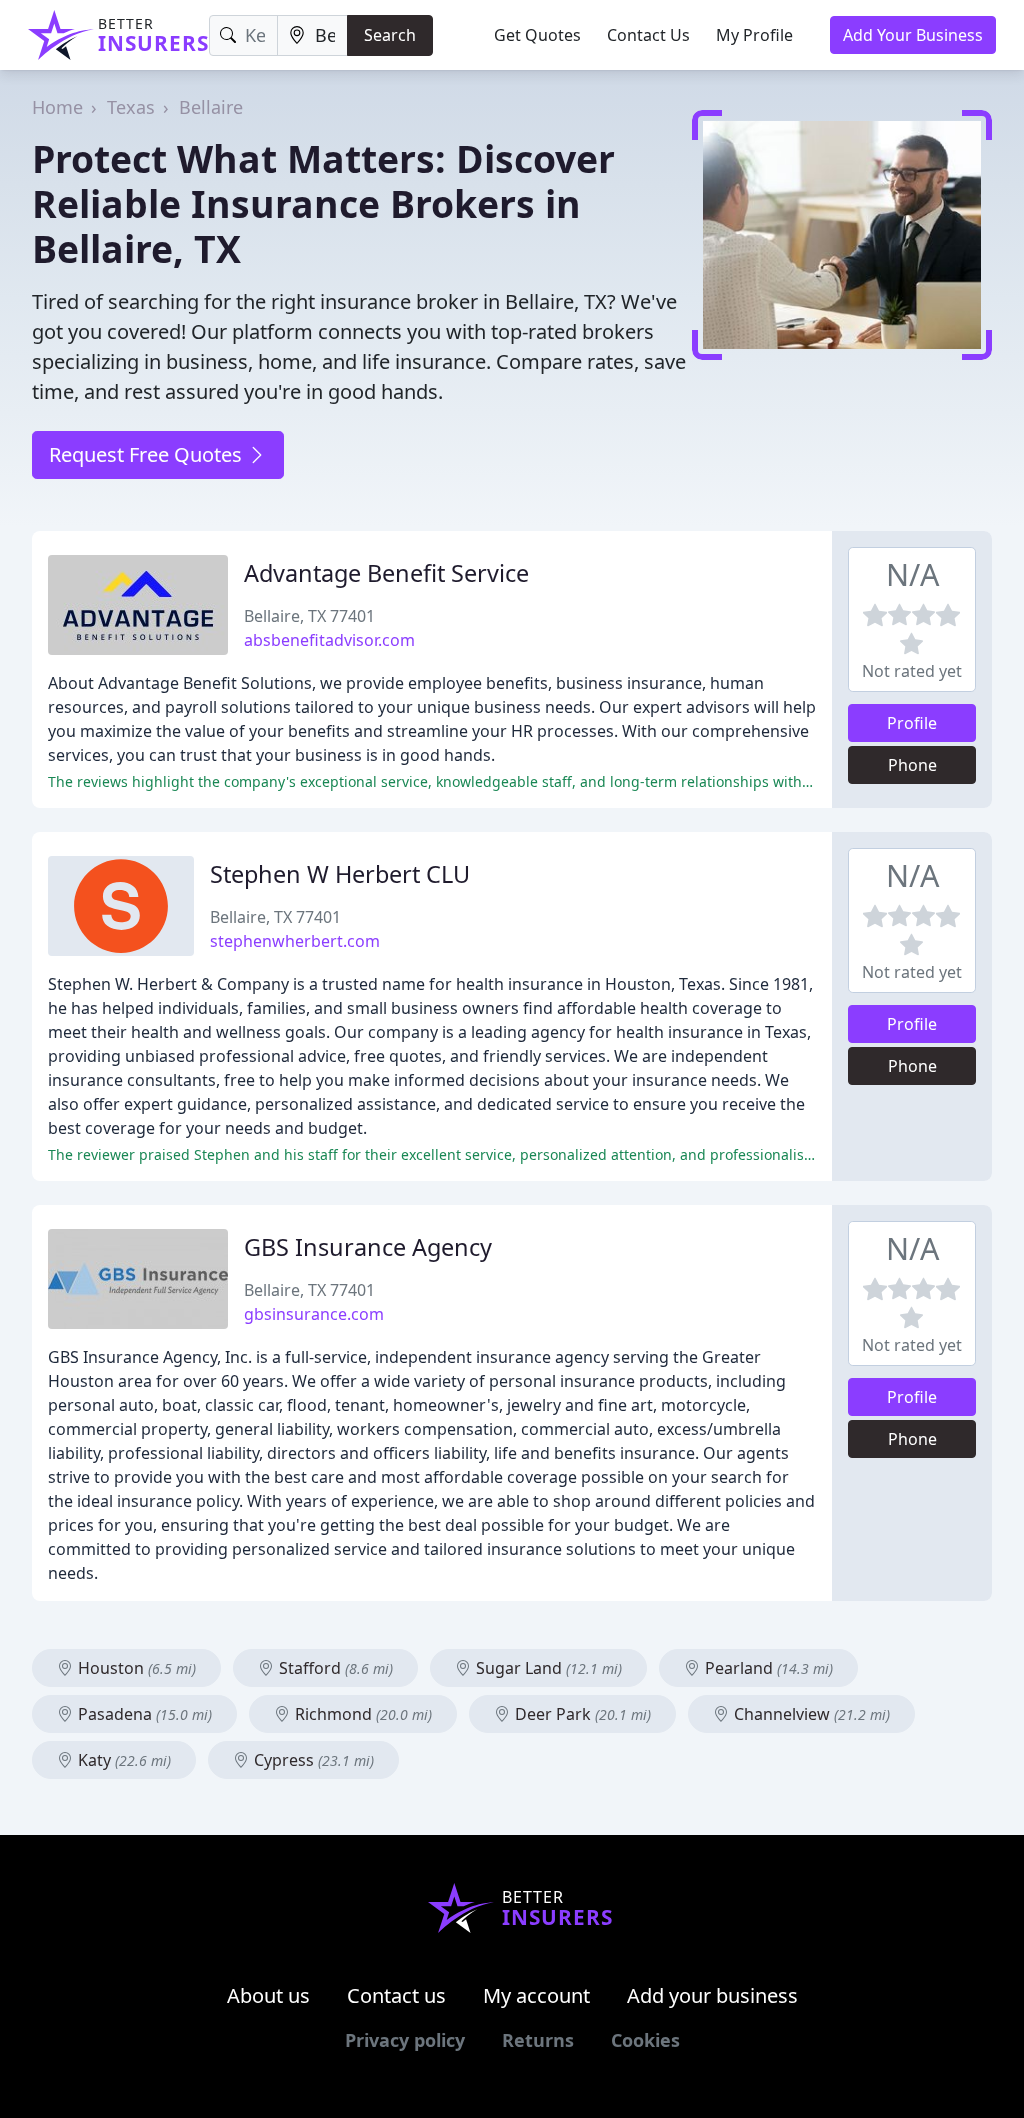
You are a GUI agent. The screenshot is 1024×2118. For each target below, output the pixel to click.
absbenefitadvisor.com (329, 640)
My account (536, 1995)
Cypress (312, 1760)
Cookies (645, 2040)
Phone (912, 765)
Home (57, 107)
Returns (538, 2040)
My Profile (754, 35)
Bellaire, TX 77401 (309, 616)
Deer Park (581, 1714)
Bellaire (211, 107)
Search (390, 35)
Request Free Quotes (148, 454)
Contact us (396, 1995)
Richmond (361, 1714)
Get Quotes (537, 35)
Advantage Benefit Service (386, 573)
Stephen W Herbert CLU (340, 874)
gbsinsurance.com (314, 1314)
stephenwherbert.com (295, 941)
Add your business (712, 1995)
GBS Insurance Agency (368, 1247)
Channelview (810, 1714)
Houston (135, 1668)
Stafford (334, 1668)
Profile (912, 723)
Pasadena (143, 1714)
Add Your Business (913, 35)
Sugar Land (547, 1668)
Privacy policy (405, 2040)
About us (268, 1995)
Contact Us (648, 35)
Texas (131, 107)
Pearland (767, 1668)
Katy (122, 1760)
